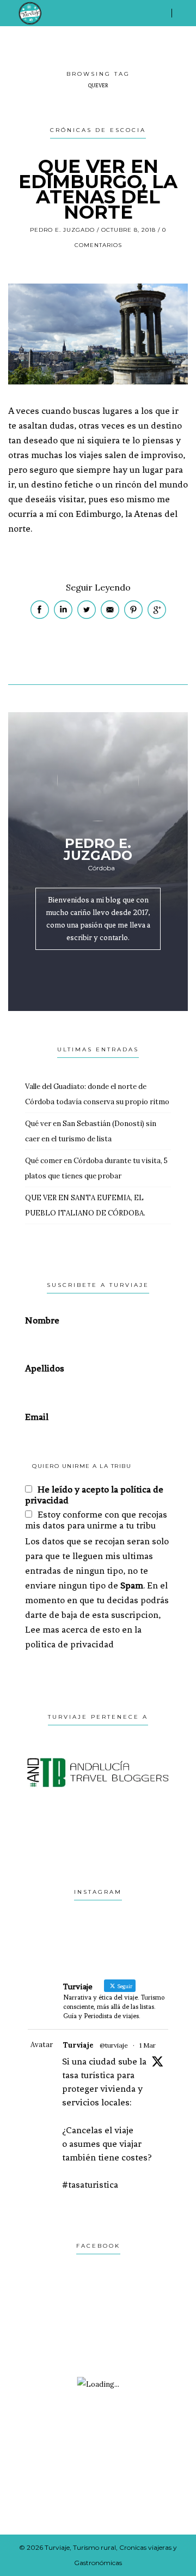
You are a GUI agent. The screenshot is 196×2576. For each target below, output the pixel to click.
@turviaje (114, 2045)
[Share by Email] (111, 616)
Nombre (42, 1320)
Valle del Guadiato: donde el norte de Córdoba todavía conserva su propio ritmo (97, 1094)
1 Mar (148, 2045)
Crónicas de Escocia (98, 130)
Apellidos (45, 1368)
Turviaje (78, 2045)
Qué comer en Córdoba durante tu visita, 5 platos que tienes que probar (96, 1168)
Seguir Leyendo (98, 587)
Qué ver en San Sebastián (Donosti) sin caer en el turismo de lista (91, 1131)
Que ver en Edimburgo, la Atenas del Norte (98, 189)
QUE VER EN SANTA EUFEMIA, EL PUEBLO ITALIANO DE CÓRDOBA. (85, 1205)
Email (37, 1417)
